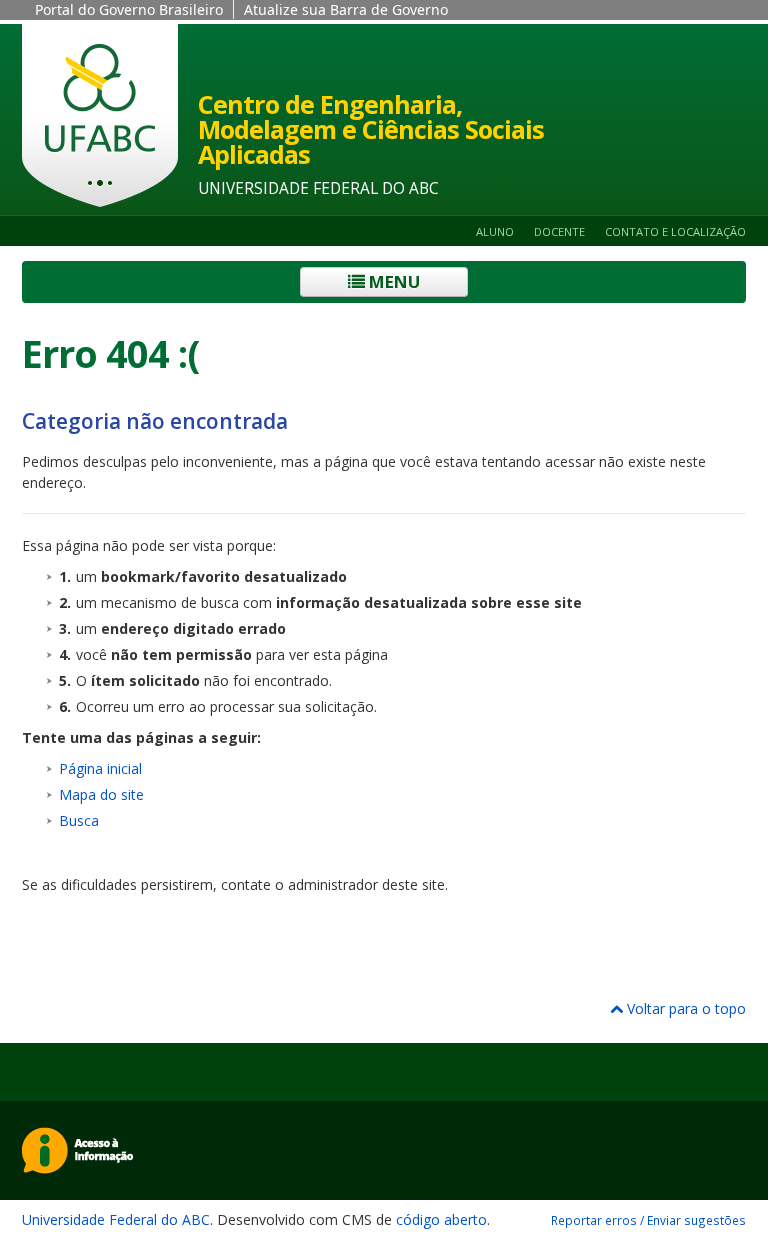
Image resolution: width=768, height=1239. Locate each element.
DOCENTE (559, 231)
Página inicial (100, 768)
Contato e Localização (675, 231)
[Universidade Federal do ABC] (100, 115)
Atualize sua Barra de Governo (346, 9)
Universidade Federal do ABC (116, 1219)
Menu (392, 281)
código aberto (441, 1219)
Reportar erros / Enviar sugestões (648, 1220)
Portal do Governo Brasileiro (129, 9)
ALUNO (495, 231)
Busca (79, 820)
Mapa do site (101, 794)
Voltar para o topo (684, 1008)
